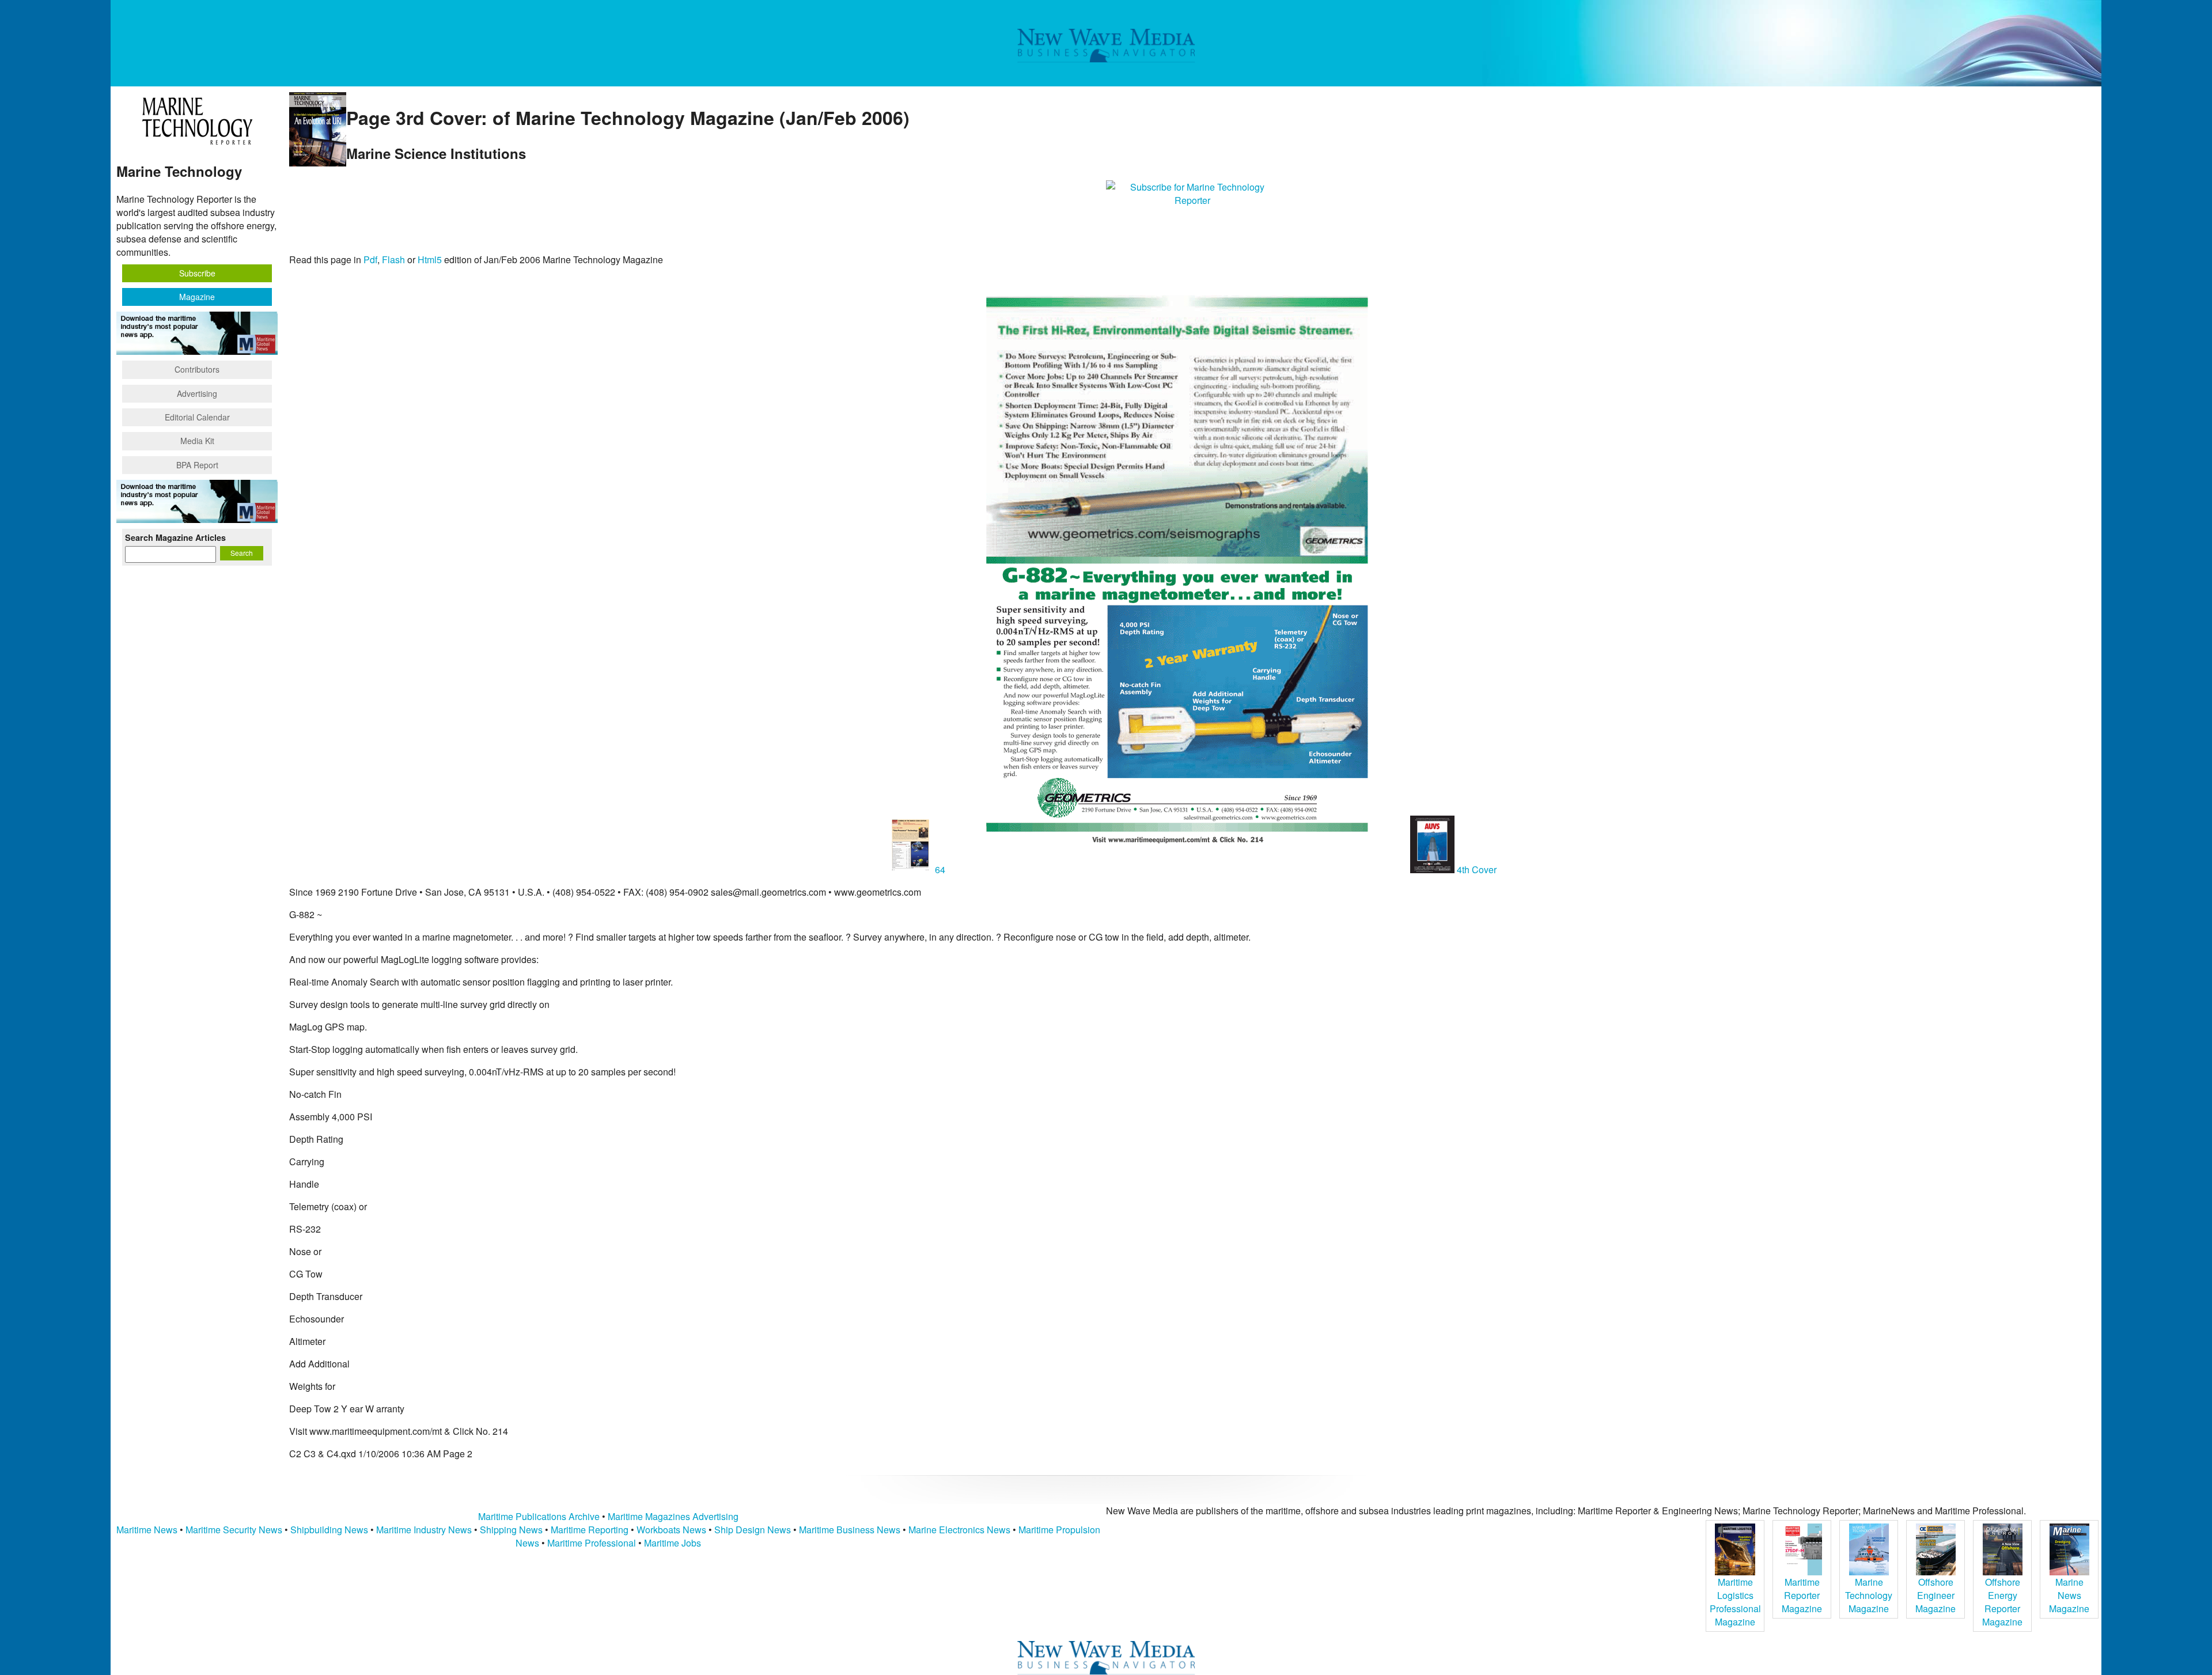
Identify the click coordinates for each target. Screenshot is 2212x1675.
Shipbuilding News (329, 1530)
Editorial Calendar (197, 417)
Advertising (197, 393)
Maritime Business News (851, 1530)
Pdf (370, 259)
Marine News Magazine (2069, 1595)
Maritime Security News (234, 1530)
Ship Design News (754, 1530)
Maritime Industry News (424, 1530)
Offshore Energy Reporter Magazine (2002, 1602)
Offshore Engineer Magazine (1935, 1595)
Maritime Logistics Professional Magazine (1735, 1602)
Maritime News (147, 1530)
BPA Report (197, 465)
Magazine (197, 297)
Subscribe (197, 273)
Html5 (430, 259)
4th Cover (1476, 869)
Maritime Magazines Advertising (673, 1516)
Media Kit (197, 441)
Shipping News (511, 1530)
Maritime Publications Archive (539, 1516)
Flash (393, 259)
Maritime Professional (592, 1543)
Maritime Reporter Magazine (1802, 1595)
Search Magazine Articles (175, 537)
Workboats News (671, 1530)
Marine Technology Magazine (1869, 1595)
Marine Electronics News (959, 1530)
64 (940, 869)
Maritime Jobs (673, 1543)
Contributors (197, 369)
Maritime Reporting (590, 1530)
